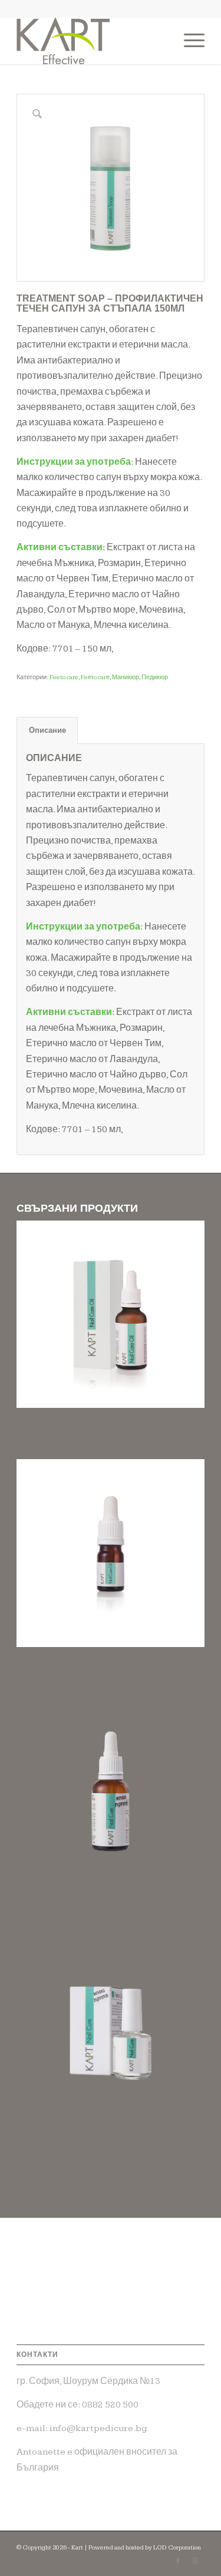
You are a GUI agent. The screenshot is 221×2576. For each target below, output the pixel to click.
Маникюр (126, 677)
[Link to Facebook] (178, 2561)
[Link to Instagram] (196, 2561)
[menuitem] (188, 41)
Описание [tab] (47, 730)
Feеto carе (95, 677)
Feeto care (64, 677)
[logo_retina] (92, 41)
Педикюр (155, 677)
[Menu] (188, 41)
